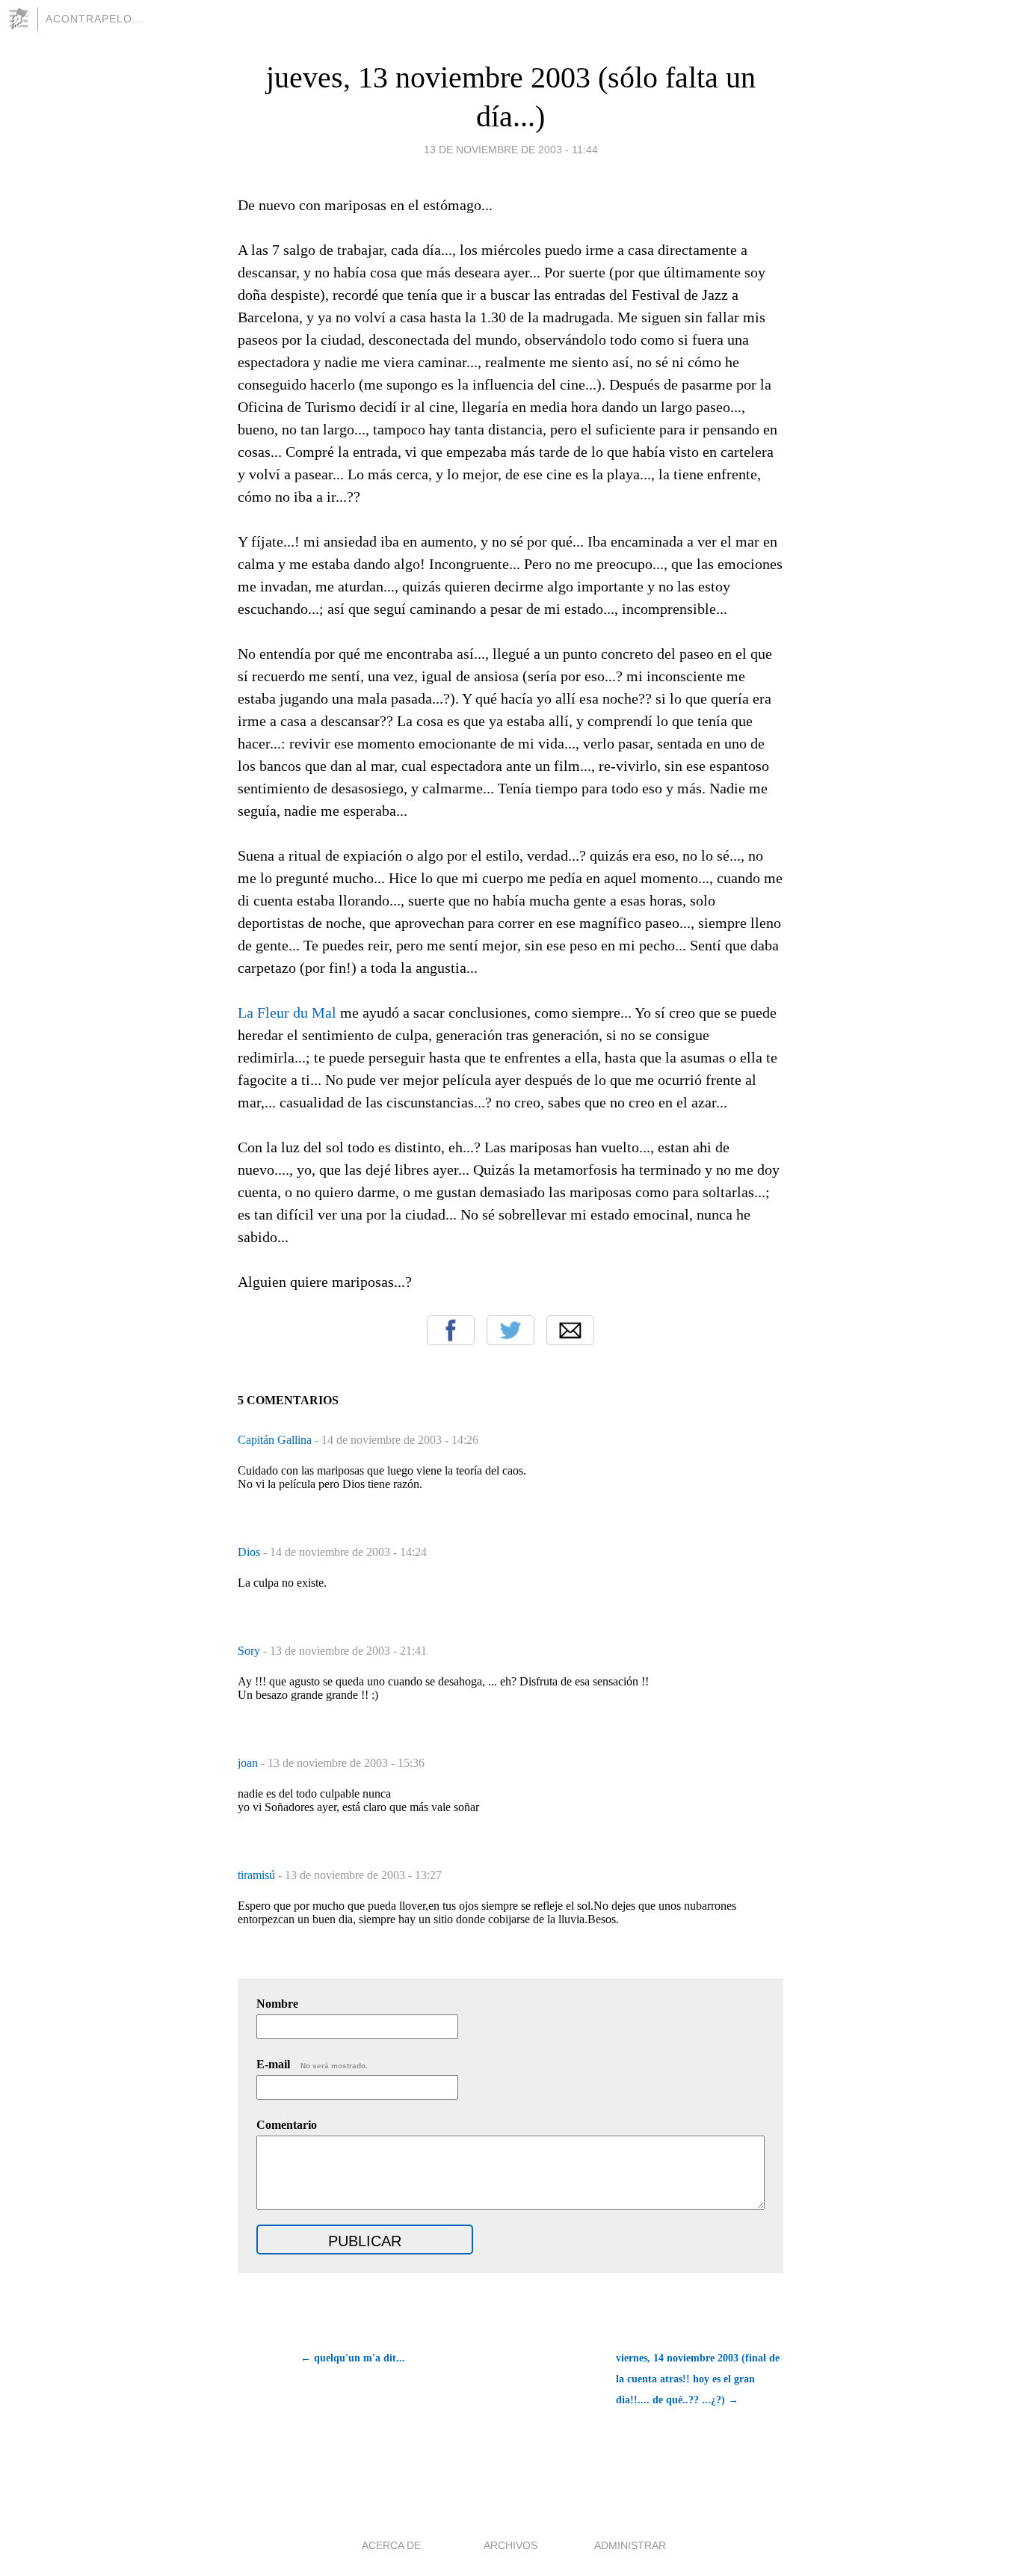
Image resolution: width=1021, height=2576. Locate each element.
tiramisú (258, 1875)
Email (570, 1330)
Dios (250, 1552)
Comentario (287, 2125)
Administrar (630, 2545)
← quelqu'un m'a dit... (353, 2358)
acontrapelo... (95, 19)
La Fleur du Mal (287, 1012)
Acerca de (391, 2545)
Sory (250, 1651)
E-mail (312, 2064)
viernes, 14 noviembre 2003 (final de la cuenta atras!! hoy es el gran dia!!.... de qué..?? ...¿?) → (698, 2379)
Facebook (451, 1330)
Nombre (277, 2004)
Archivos (510, 2545)
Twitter (510, 1330)
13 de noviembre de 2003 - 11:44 (511, 150)
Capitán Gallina (276, 1440)
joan (249, 1763)
